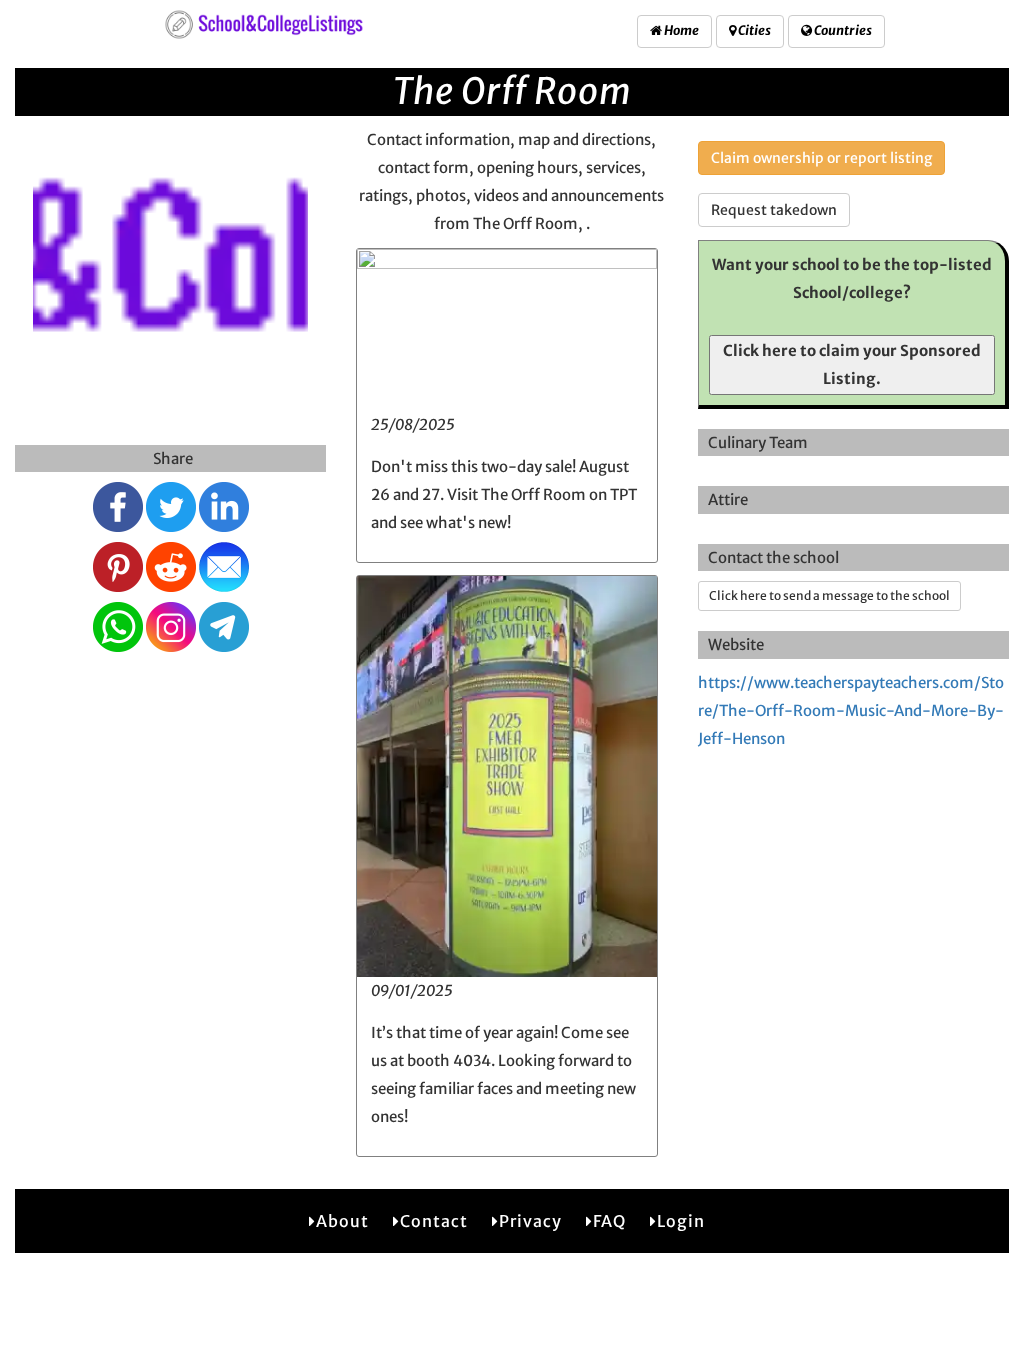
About (342, 1221)
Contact (434, 1221)
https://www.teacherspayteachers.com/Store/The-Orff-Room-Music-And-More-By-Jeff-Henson (851, 710)
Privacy (530, 1221)
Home (680, 30)
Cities (753, 30)
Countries (842, 30)
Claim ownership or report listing (821, 158)
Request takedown (774, 210)
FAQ (609, 1221)
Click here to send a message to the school (829, 595)
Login (681, 1221)
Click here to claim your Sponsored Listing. (852, 364)
